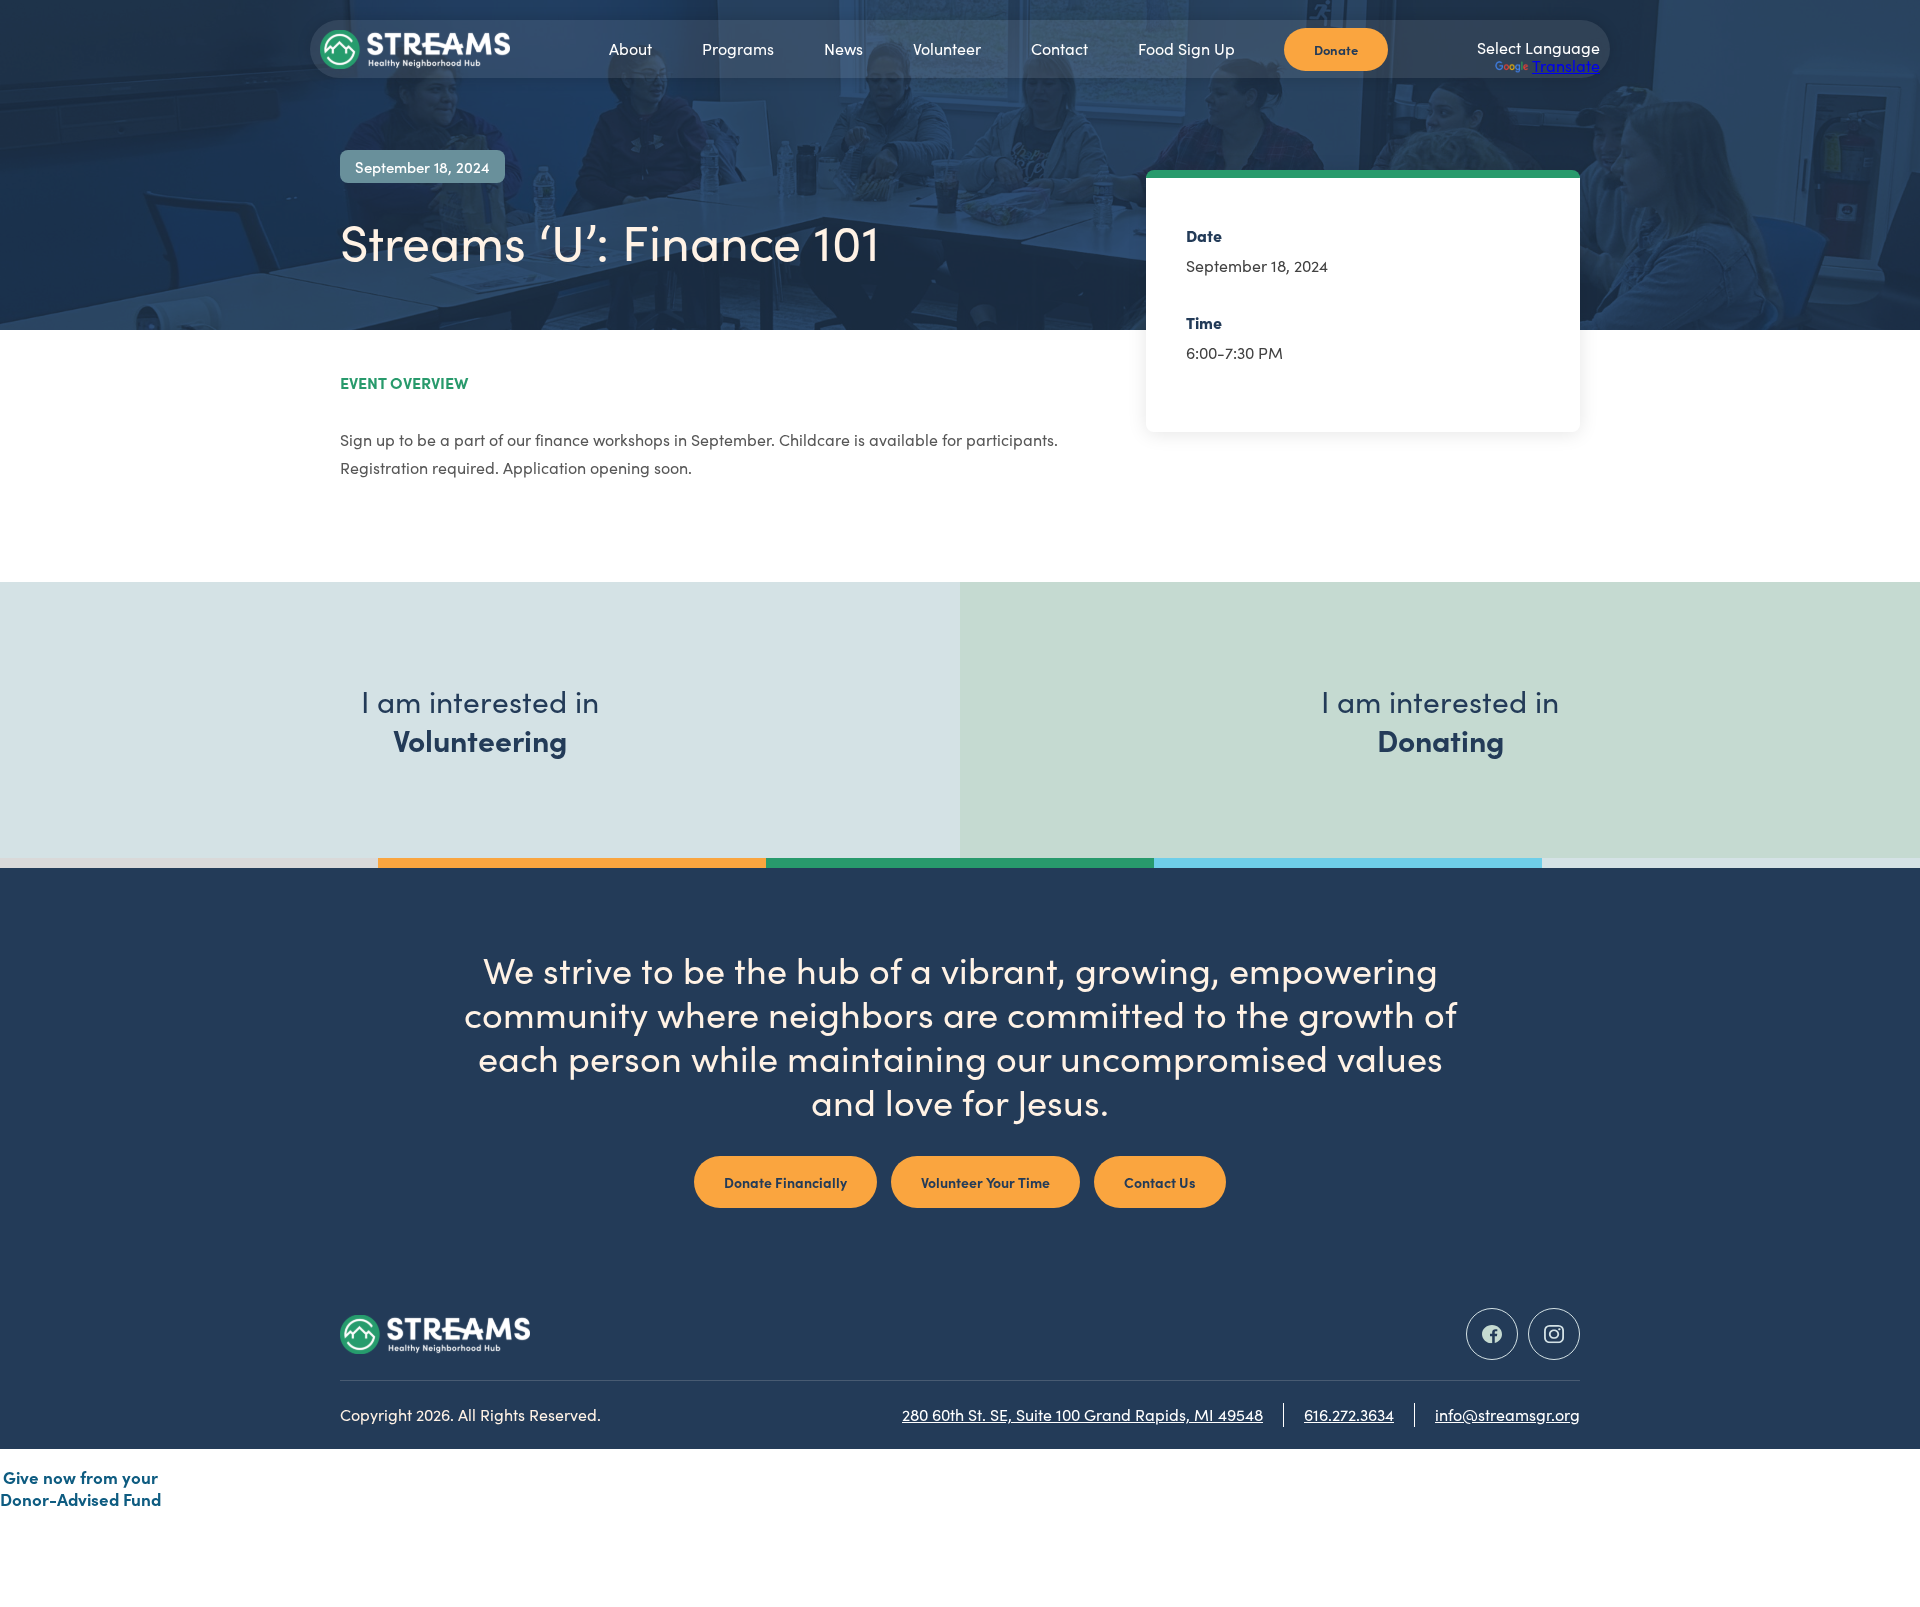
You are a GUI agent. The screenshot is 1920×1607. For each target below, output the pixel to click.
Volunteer (947, 48)
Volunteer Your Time (985, 1182)
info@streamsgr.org (1507, 1414)
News (843, 48)
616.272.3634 (1349, 1414)
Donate (1336, 49)
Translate (1566, 65)
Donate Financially (785, 1182)
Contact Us (1160, 1182)
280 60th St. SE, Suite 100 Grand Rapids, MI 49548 (1082, 1414)
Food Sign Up (1186, 48)
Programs (738, 48)
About (630, 48)
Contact (1059, 48)
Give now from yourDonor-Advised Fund (80, 1488)
